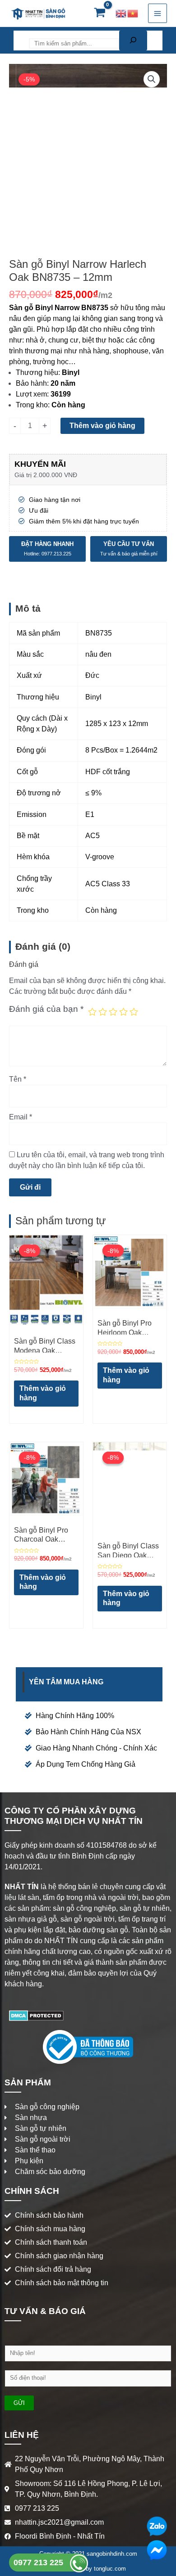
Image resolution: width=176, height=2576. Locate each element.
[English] (121, 13)
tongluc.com (110, 2569)
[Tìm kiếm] (133, 41)
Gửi (19, 2403)
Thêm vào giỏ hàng (102, 426)
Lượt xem (31, 394)
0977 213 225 (39, 2562)
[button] (152, 79)
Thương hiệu (37, 372)
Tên (18, 1079)
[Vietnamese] (133, 13)
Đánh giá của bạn (46, 1009)
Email (21, 1117)
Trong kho (32, 405)
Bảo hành (31, 383)
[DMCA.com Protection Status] (36, 2015)
